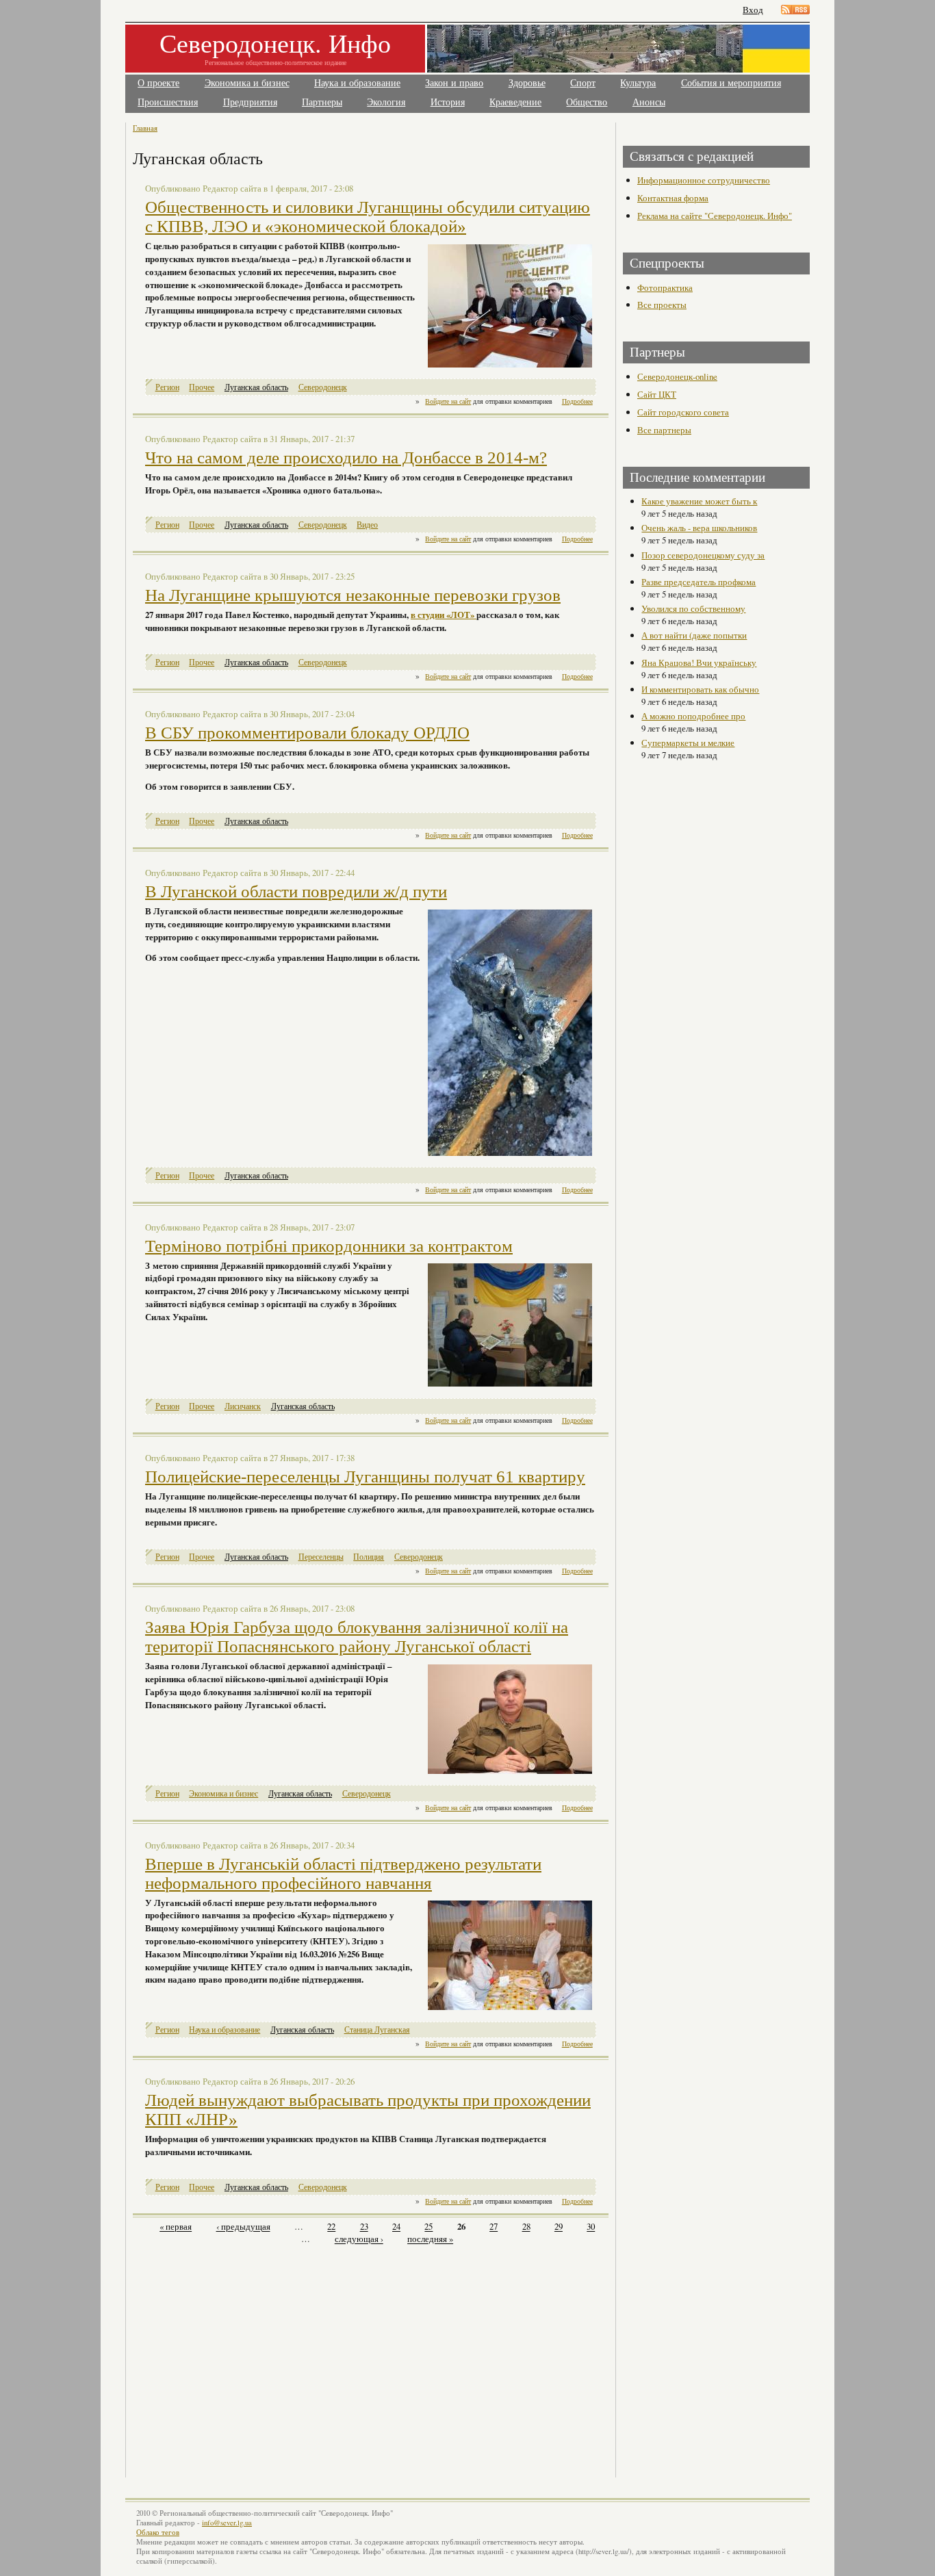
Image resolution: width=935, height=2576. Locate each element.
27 (494, 2227)
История (448, 102)
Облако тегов (158, 2532)
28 (526, 2227)
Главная (145, 128)
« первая (176, 2227)
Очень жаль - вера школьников (699, 528)
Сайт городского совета (683, 412)
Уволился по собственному (693, 608)
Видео (367, 525)
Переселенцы (321, 1557)
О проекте (158, 83)
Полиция (369, 1557)
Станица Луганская (377, 2030)
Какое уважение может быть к (699, 501)
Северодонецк (323, 387)
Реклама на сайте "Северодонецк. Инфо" (715, 216)
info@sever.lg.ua (227, 2523)
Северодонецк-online (677, 376)
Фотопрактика (665, 287)
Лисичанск (243, 1406)
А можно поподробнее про (693, 716)
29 (559, 2227)
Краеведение (515, 102)
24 (396, 2227)
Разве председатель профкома (699, 582)
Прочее (202, 387)
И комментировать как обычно (700, 689)
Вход (753, 10)
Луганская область (256, 387)
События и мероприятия (731, 83)
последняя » (430, 2239)
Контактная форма (673, 198)
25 (428, 2227)
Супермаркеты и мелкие (688, 743)
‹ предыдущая (243, 2227)
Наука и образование (357, 83)
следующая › (359, 2239)
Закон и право (454, 83)
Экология (386, 102)
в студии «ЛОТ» (444, 615)
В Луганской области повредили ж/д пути (296, 891)
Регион (167, 387)
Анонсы (649, 102)
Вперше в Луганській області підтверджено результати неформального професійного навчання (343, 1873)
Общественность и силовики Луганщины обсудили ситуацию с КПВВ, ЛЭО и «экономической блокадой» (368, 217)
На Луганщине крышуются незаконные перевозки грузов (353, 595)
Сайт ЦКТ (657, 394)
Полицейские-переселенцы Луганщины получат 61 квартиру (365, 1477)
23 (364, 2227)
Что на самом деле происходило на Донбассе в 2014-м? (346, 458)
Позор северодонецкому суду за (703, 555)
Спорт (583, 83)
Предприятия (250, 102)
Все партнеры (664, 430)
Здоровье (527, 83)
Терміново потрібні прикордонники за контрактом (329, 1246)
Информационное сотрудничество (704, 180)
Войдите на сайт (448, 401)
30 (591, 2227)
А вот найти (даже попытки (694, 635)
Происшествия (168, 102)
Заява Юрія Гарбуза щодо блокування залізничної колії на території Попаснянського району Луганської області (357, 1637)
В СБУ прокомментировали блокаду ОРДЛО (307, 733)
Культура (638, 83)
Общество (587, 102)
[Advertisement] (253, 2354)
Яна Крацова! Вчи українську (699, 662)
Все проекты (662, 305)
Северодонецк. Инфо (275, 43)
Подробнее (577, 401)
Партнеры (322, 102)
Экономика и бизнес (247, 83)
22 (331, 2227)
